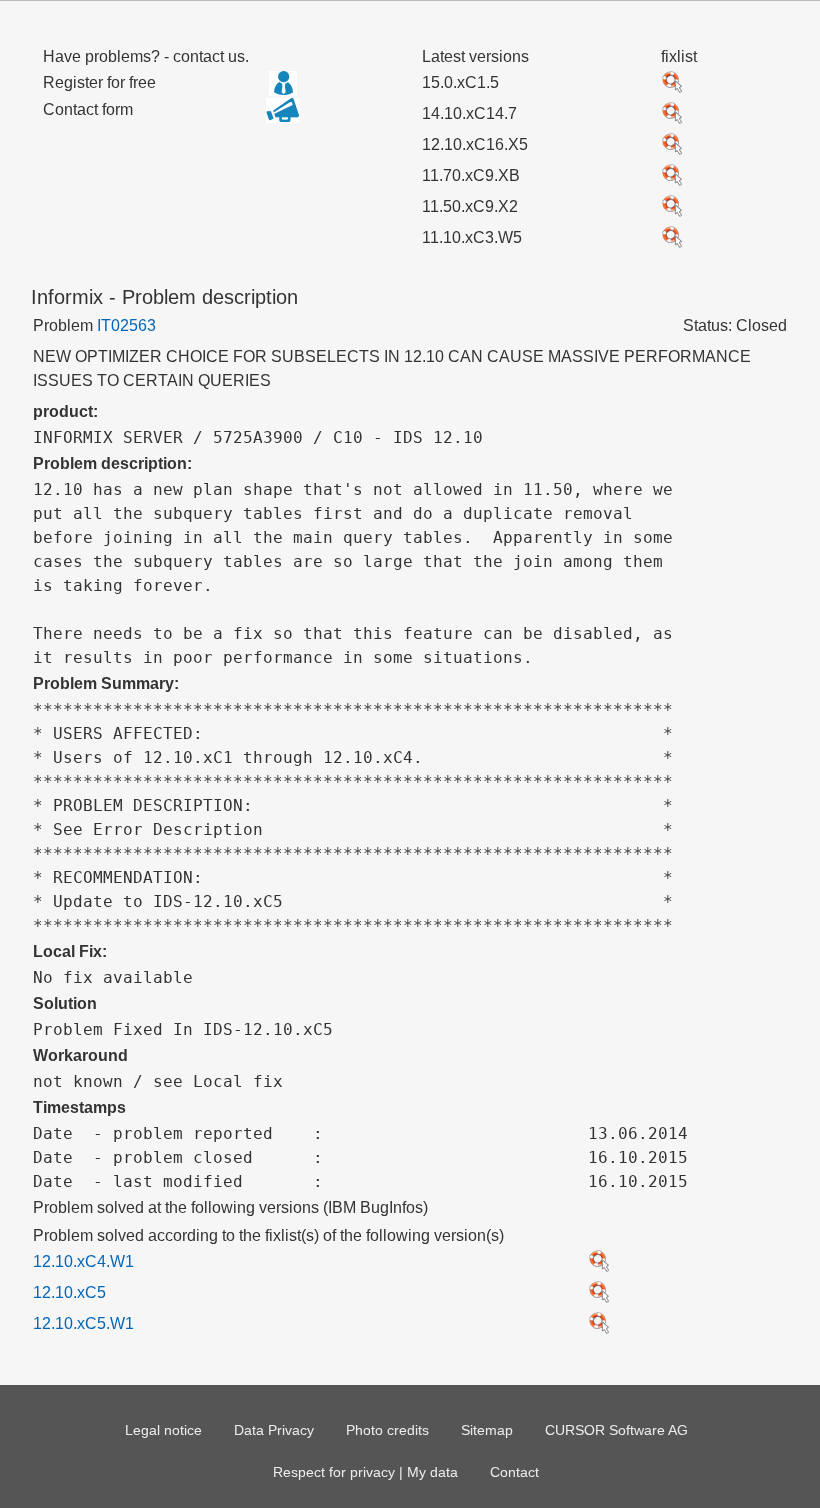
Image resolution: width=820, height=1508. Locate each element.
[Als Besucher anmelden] (283, 82)
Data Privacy (274, 1430)
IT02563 (126, 325)
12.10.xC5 (69, 1292)
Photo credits (387, 1430)
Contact (514, 1472)
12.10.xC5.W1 (83, 1323)
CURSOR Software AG (616, 1430)
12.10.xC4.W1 (83, 1261)
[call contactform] (283, 117)
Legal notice (163, 1430)
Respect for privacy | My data (365, 1472)
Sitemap (487, 1430)
